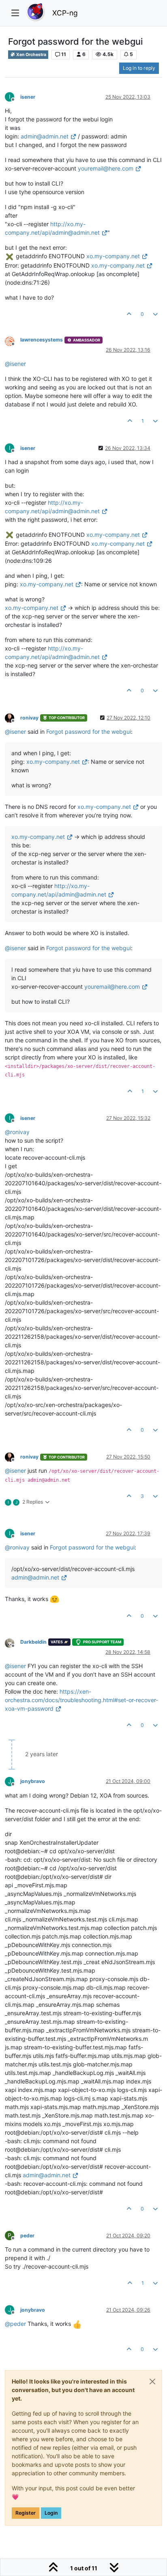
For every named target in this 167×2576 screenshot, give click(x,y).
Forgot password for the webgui (89, 732)
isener (28, 97)
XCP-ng (65, 13)
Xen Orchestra (31, 55)
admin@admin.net (45, 136)
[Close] (152, 2382)
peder (27, 2236)
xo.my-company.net (113, 256)
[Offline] (13, 340)
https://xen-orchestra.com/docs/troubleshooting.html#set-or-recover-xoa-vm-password (81, 1700)
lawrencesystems (42, 340)
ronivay (29, 718)
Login (51, 2513)
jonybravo (33, 1781)
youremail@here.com (106, 168)
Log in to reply (139, 68)
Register (26, 2513)
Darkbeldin (33, 1642)
